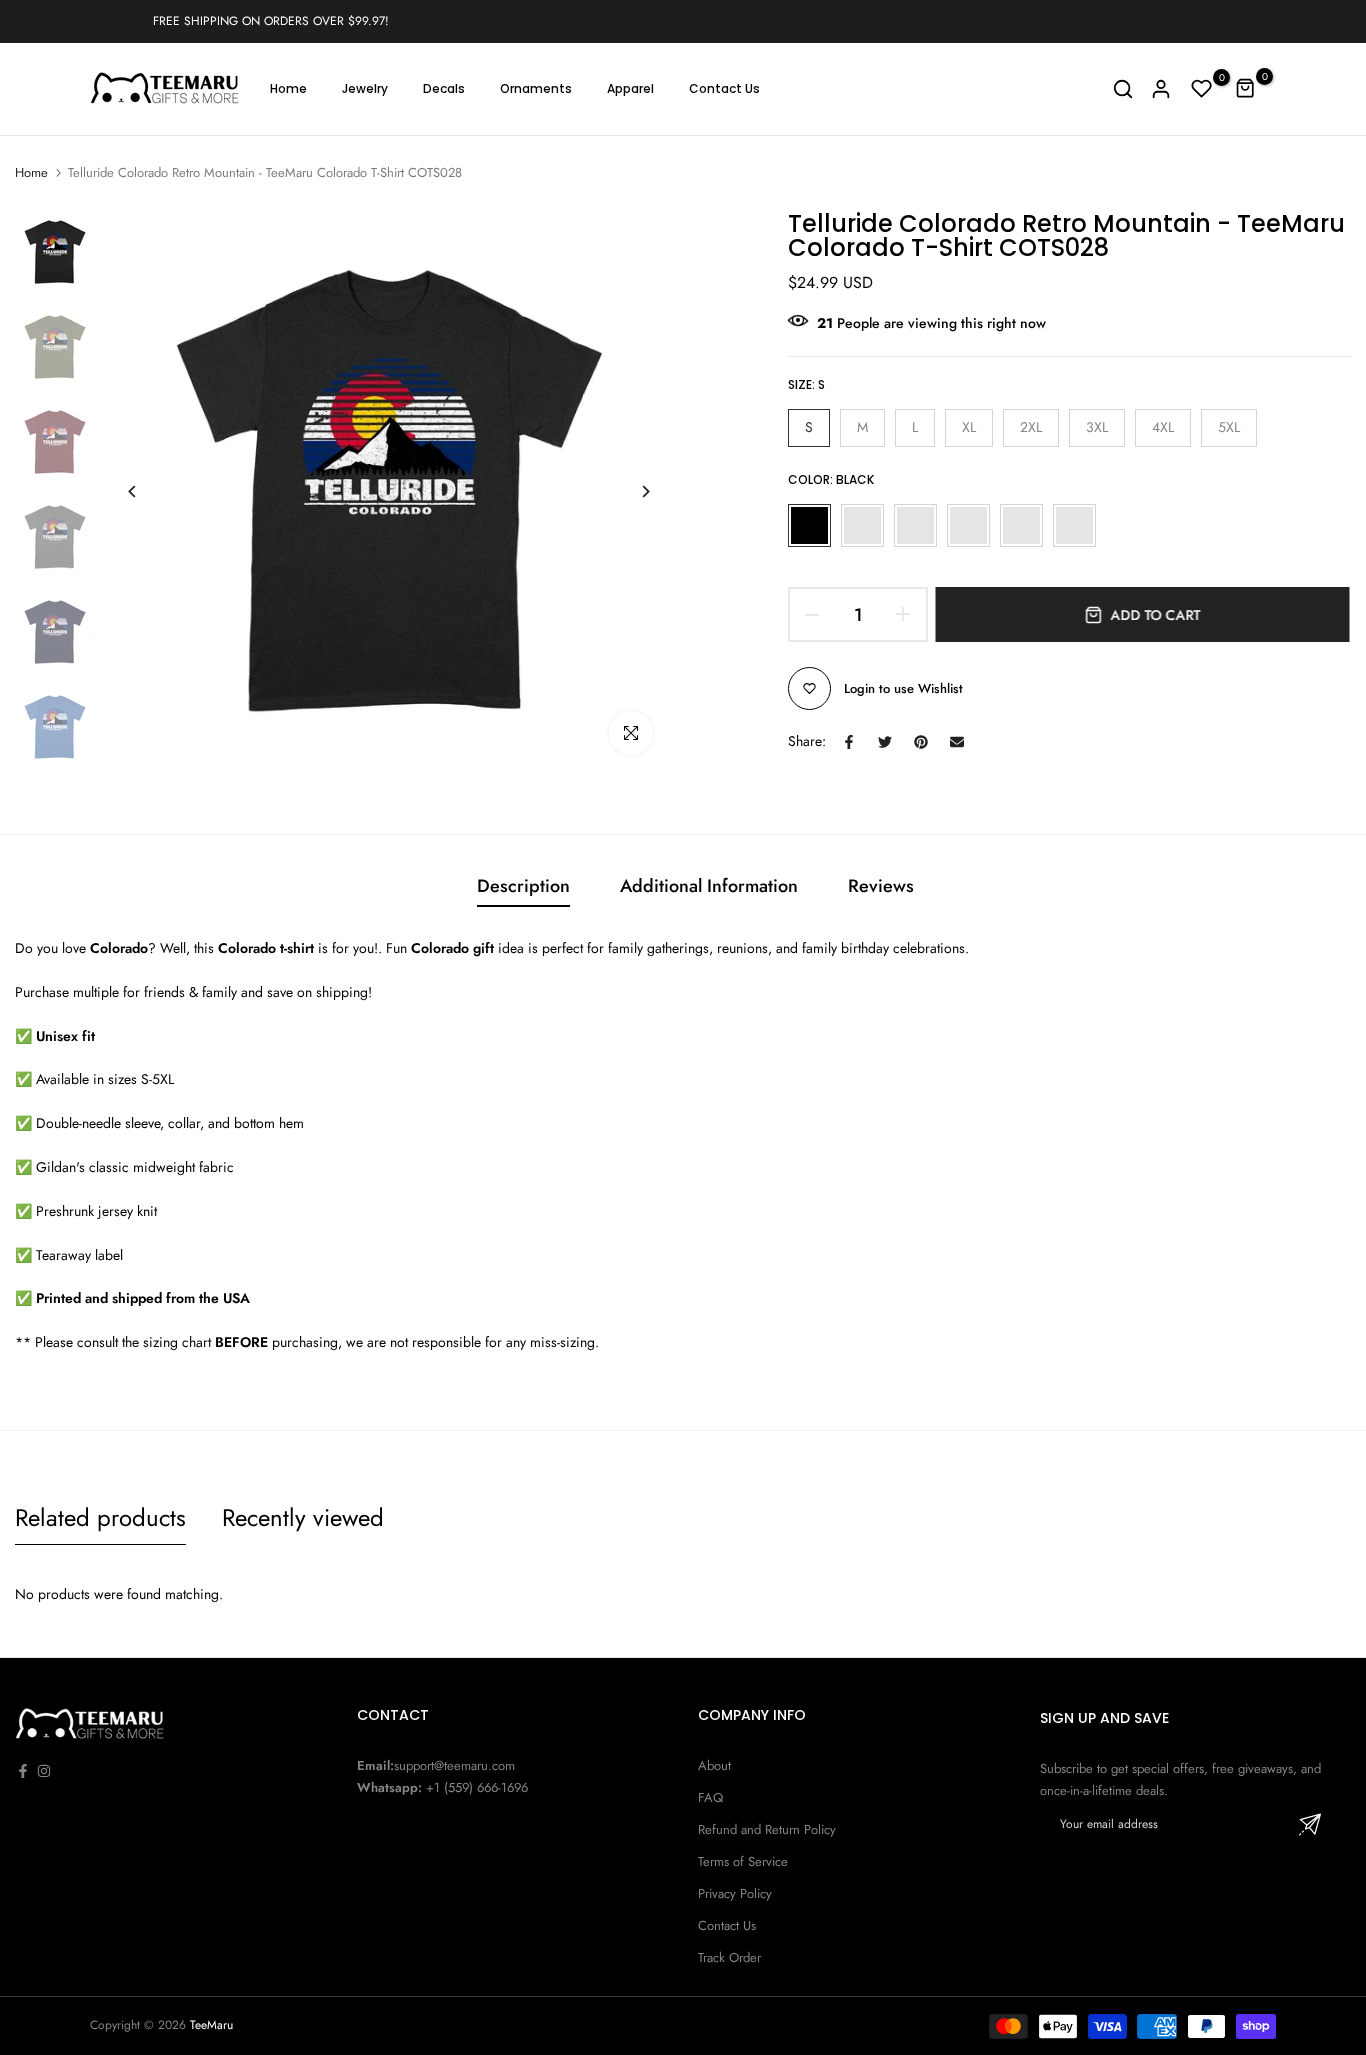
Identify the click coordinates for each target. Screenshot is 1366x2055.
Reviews (881, 886)
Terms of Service (743, 1861)
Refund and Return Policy (767, 1829)
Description (523, 886)
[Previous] (147, 491)
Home (288, 88)
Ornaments (536, 88)
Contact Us (724, 88)
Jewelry (365, 88)
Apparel (630, 88)
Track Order (729, 1957)
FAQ (710, 1797)
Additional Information (709, 886)
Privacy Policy (735, 1893)
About (714, 1765)
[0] (1202, 89)
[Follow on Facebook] (23, 1771)
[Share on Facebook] (849, 742)
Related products (100, 1517)
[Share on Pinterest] (921, 742)
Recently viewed (303, 1517)
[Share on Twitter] (885, 742)
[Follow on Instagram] (44, 1771)
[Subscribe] (1310, 1824)
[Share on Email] (957, 742)
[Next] (630, 491)
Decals (444, 88)
